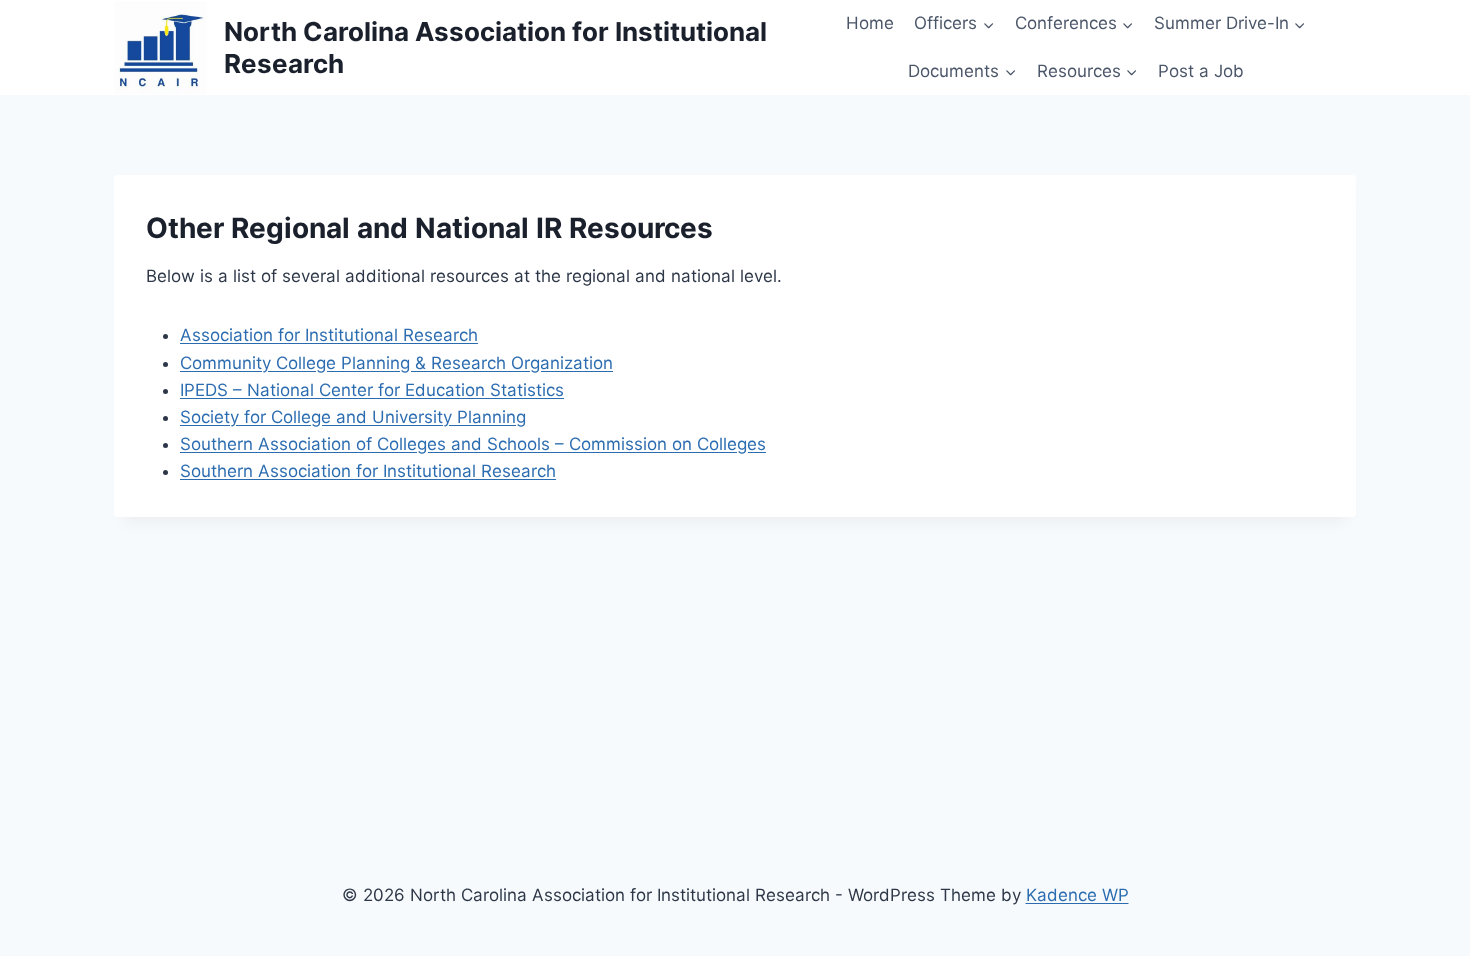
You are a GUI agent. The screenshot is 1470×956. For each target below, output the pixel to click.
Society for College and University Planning (353, 417)
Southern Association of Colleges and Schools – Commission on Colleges (473, 444)
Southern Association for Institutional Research (368, 471)
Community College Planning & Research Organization (396, 363)
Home (870, 23)
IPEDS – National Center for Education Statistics (372, 390)
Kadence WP (1077, 895)
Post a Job (1201, 71)
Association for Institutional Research (329, 335)
